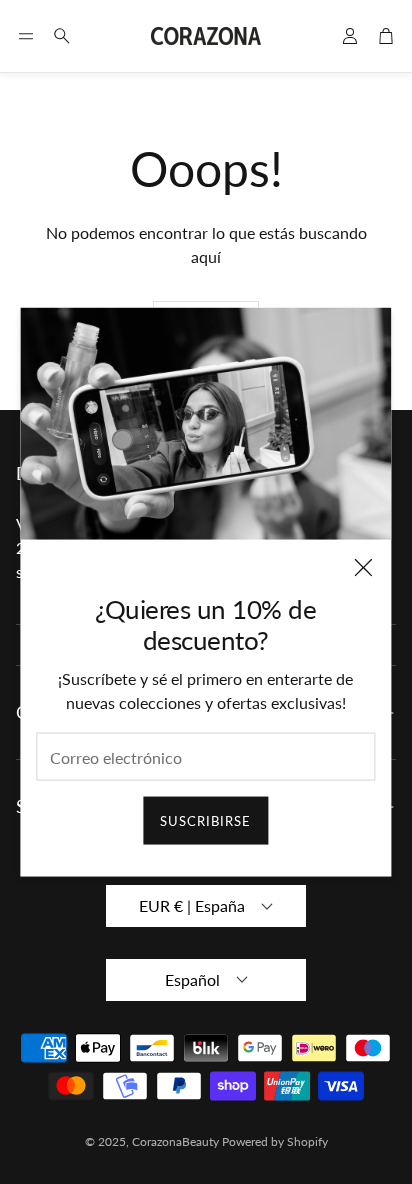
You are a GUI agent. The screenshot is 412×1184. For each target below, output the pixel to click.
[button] (26, 36)
